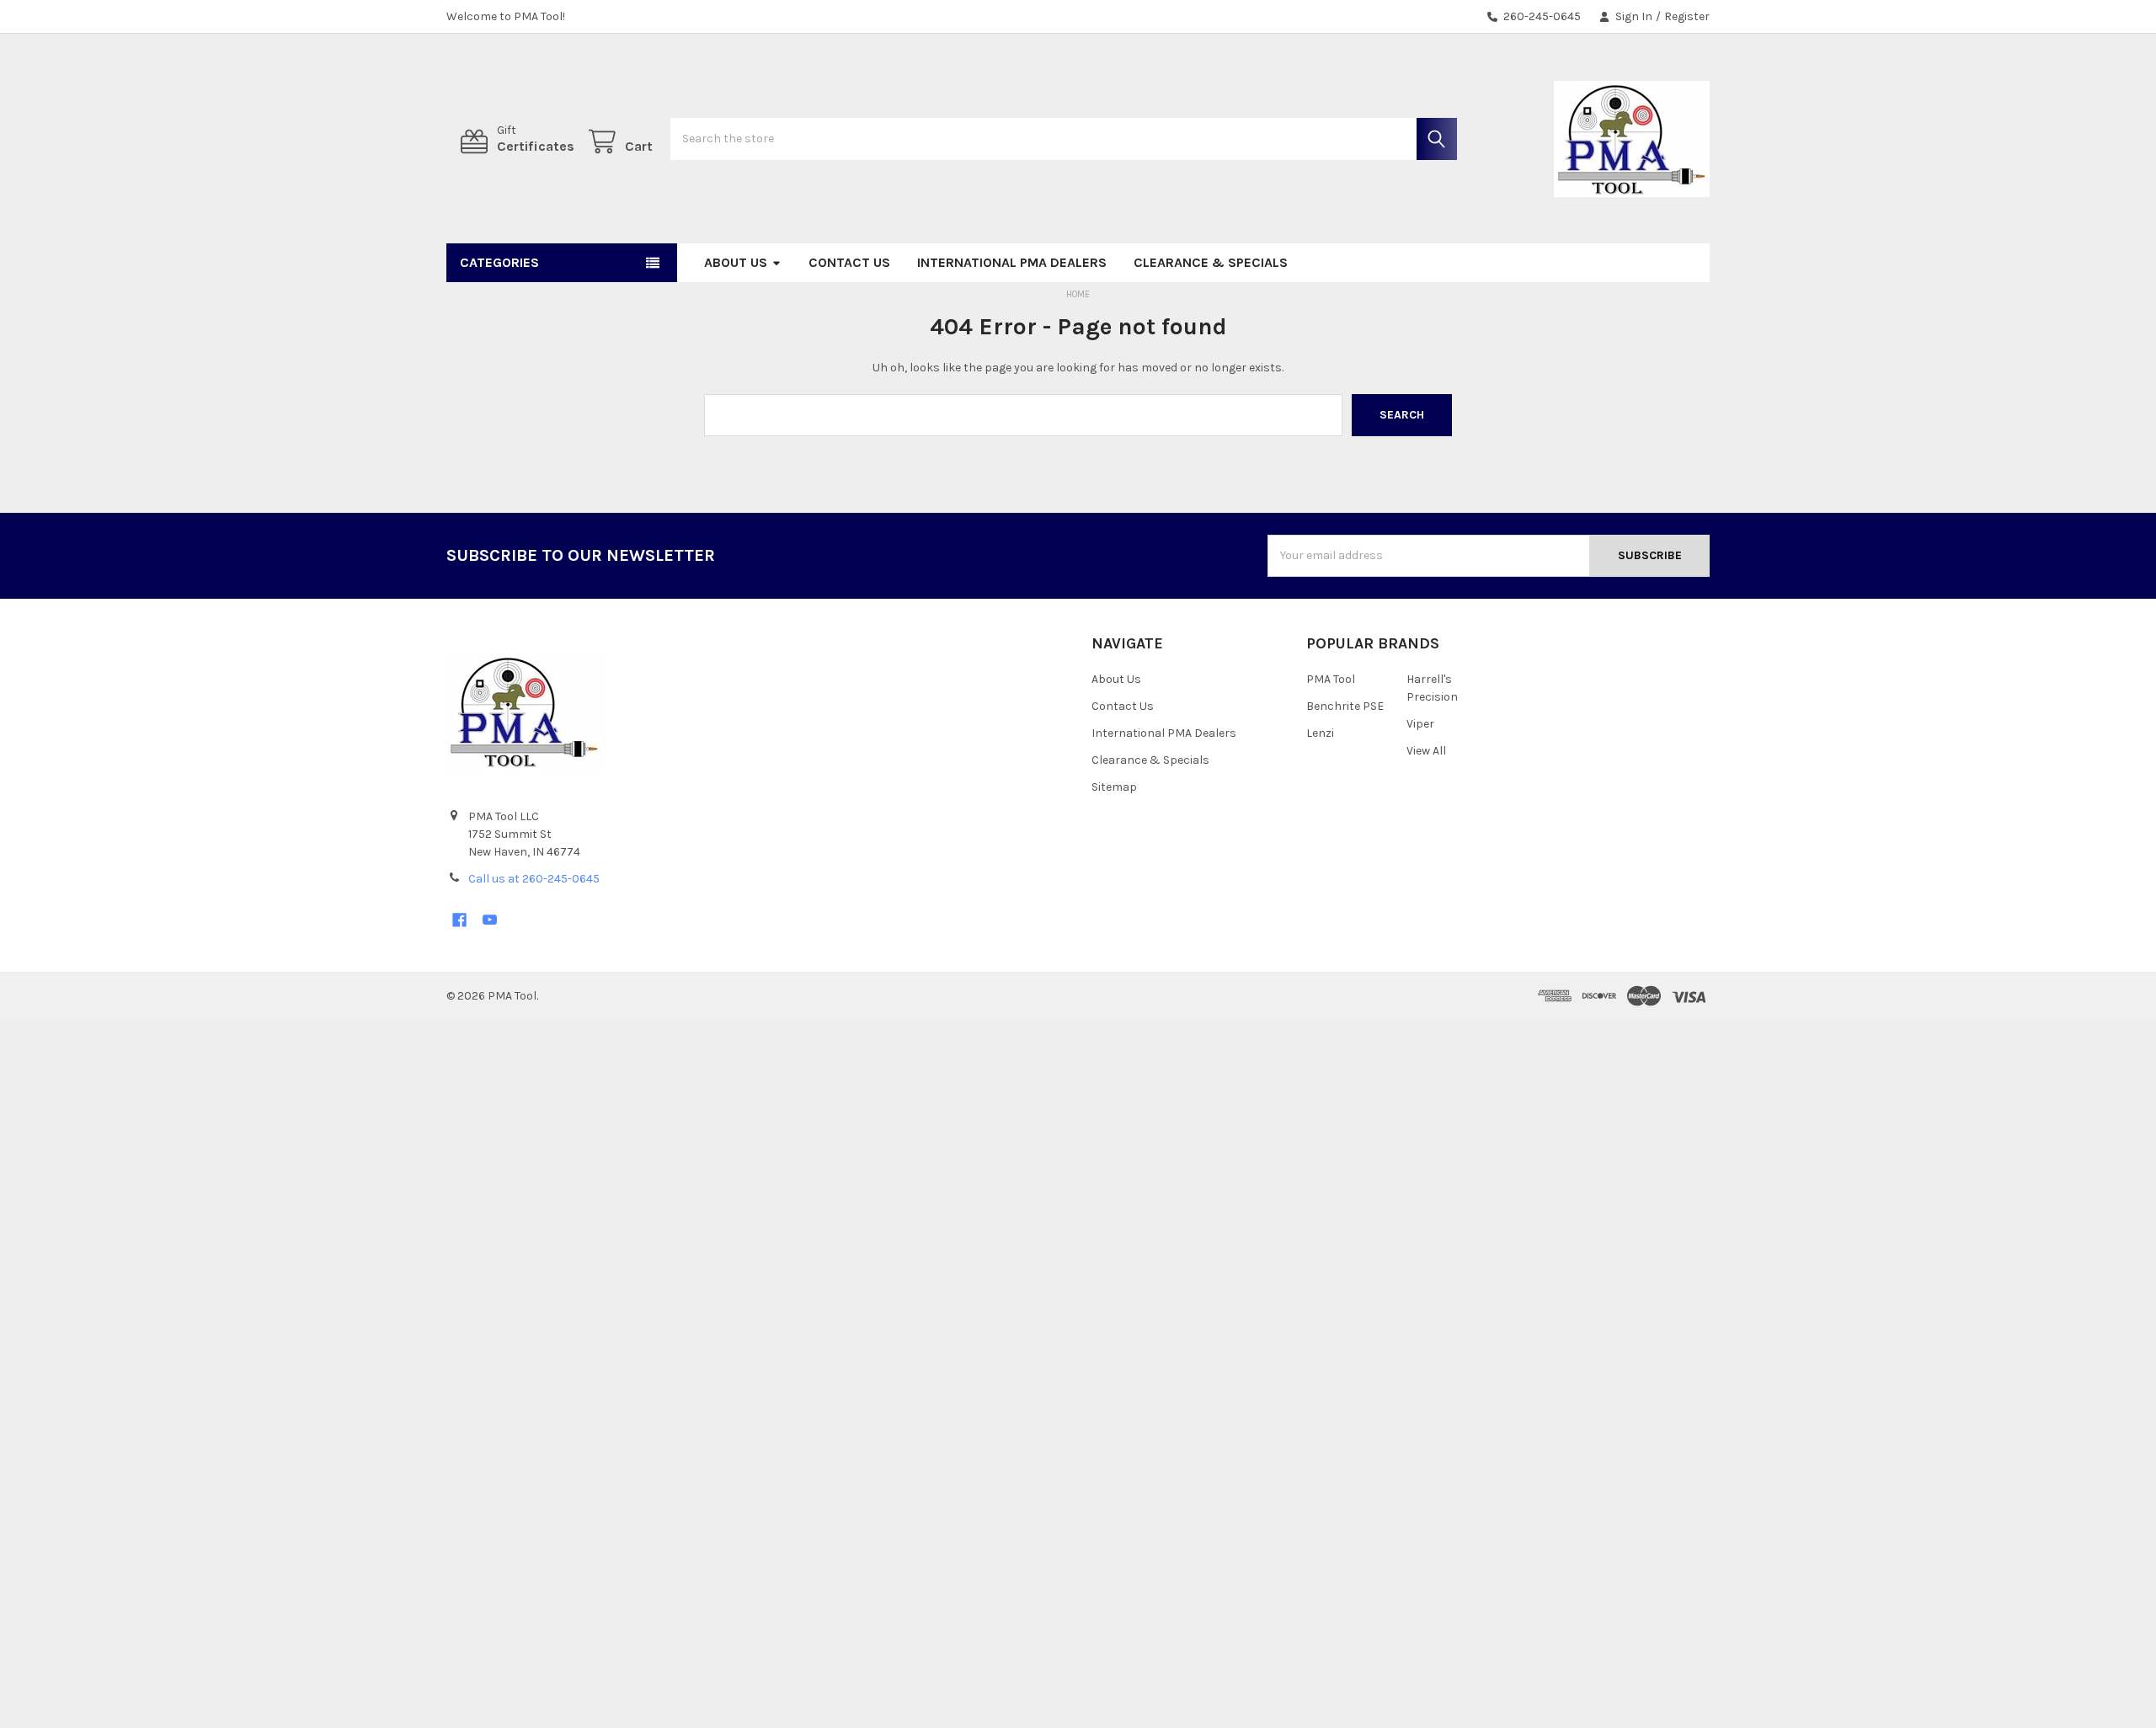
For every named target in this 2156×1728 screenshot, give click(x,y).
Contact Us (849, 262)
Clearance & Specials (1211, 262)
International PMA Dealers (1012, 262)
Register (1687, 16)
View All (1426, 751)
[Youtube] (490, 920)
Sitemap (1114, 787)
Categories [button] (499, 262)
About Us (736, 262)
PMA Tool (1331, 679)
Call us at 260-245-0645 (534, 879)
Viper (1420, 724)
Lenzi (1320, 733)
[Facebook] (459, 920)
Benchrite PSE (1345, 706)
